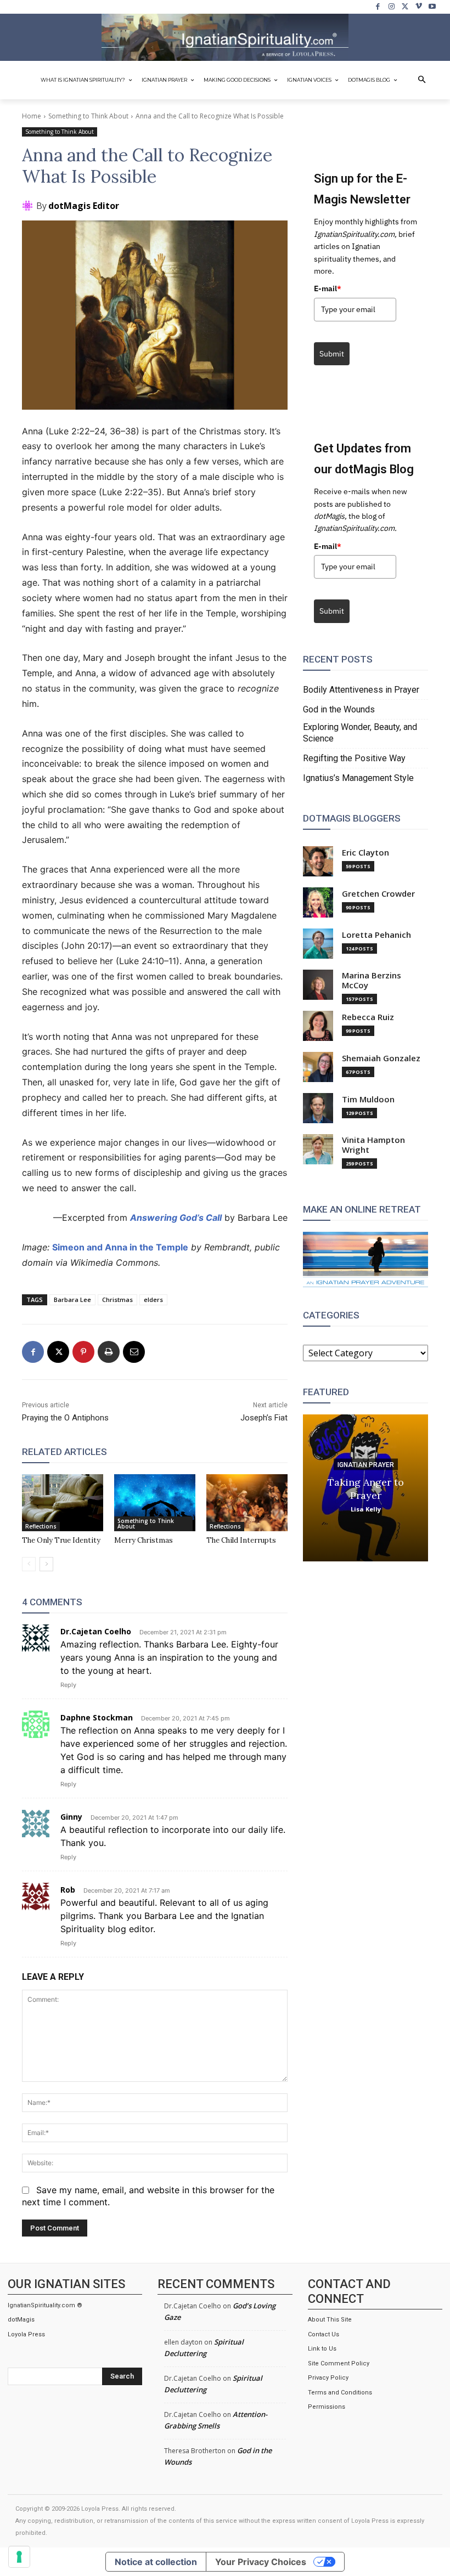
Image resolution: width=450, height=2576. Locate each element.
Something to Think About (88, 116)
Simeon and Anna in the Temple (120, 1247)
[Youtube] (432, 7)
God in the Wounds (339, 709)
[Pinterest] (83, 1352)
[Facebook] (378, 7)
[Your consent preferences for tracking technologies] (19, 2557)
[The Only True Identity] (63, 1503)
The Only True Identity (61, 1540)
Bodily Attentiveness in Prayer (361, 690)
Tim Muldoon (368, 1099)
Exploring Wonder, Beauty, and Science (360, 733)
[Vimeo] (419, 7)
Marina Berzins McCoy (372, 980)
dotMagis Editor (84, 206)
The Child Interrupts (241, 1540)
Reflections (41, 1526)
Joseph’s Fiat (264, 1418)
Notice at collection (156, 2562)
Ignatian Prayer (366, 1464)
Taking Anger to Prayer (366, 1488)
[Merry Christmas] (155, 1503)
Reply (68, 1685)
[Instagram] (392, 7)
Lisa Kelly (366, 1508)
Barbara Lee (72, 1300)
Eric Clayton (365, 853)
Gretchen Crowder (378, 894)
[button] (422, 80)
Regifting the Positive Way (354, 758)
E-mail (328, 288)
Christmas (117, 1300)
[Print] (109, 1352)
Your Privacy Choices (261, 2562)
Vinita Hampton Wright (373, 1145)
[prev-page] (29, 1564)
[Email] (134, 1352)
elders (153, 1300)
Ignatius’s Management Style (358, 778)
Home (32, 116)
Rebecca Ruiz (368, 1017)
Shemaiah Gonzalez (381, 1058)
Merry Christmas (144, 1540)
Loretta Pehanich (376, 935)
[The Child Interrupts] (247, 1503)
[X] (405, 7)
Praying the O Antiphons (65, 1418)
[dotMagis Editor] (29, 206)
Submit (332, 354)
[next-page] (46, 1564)
